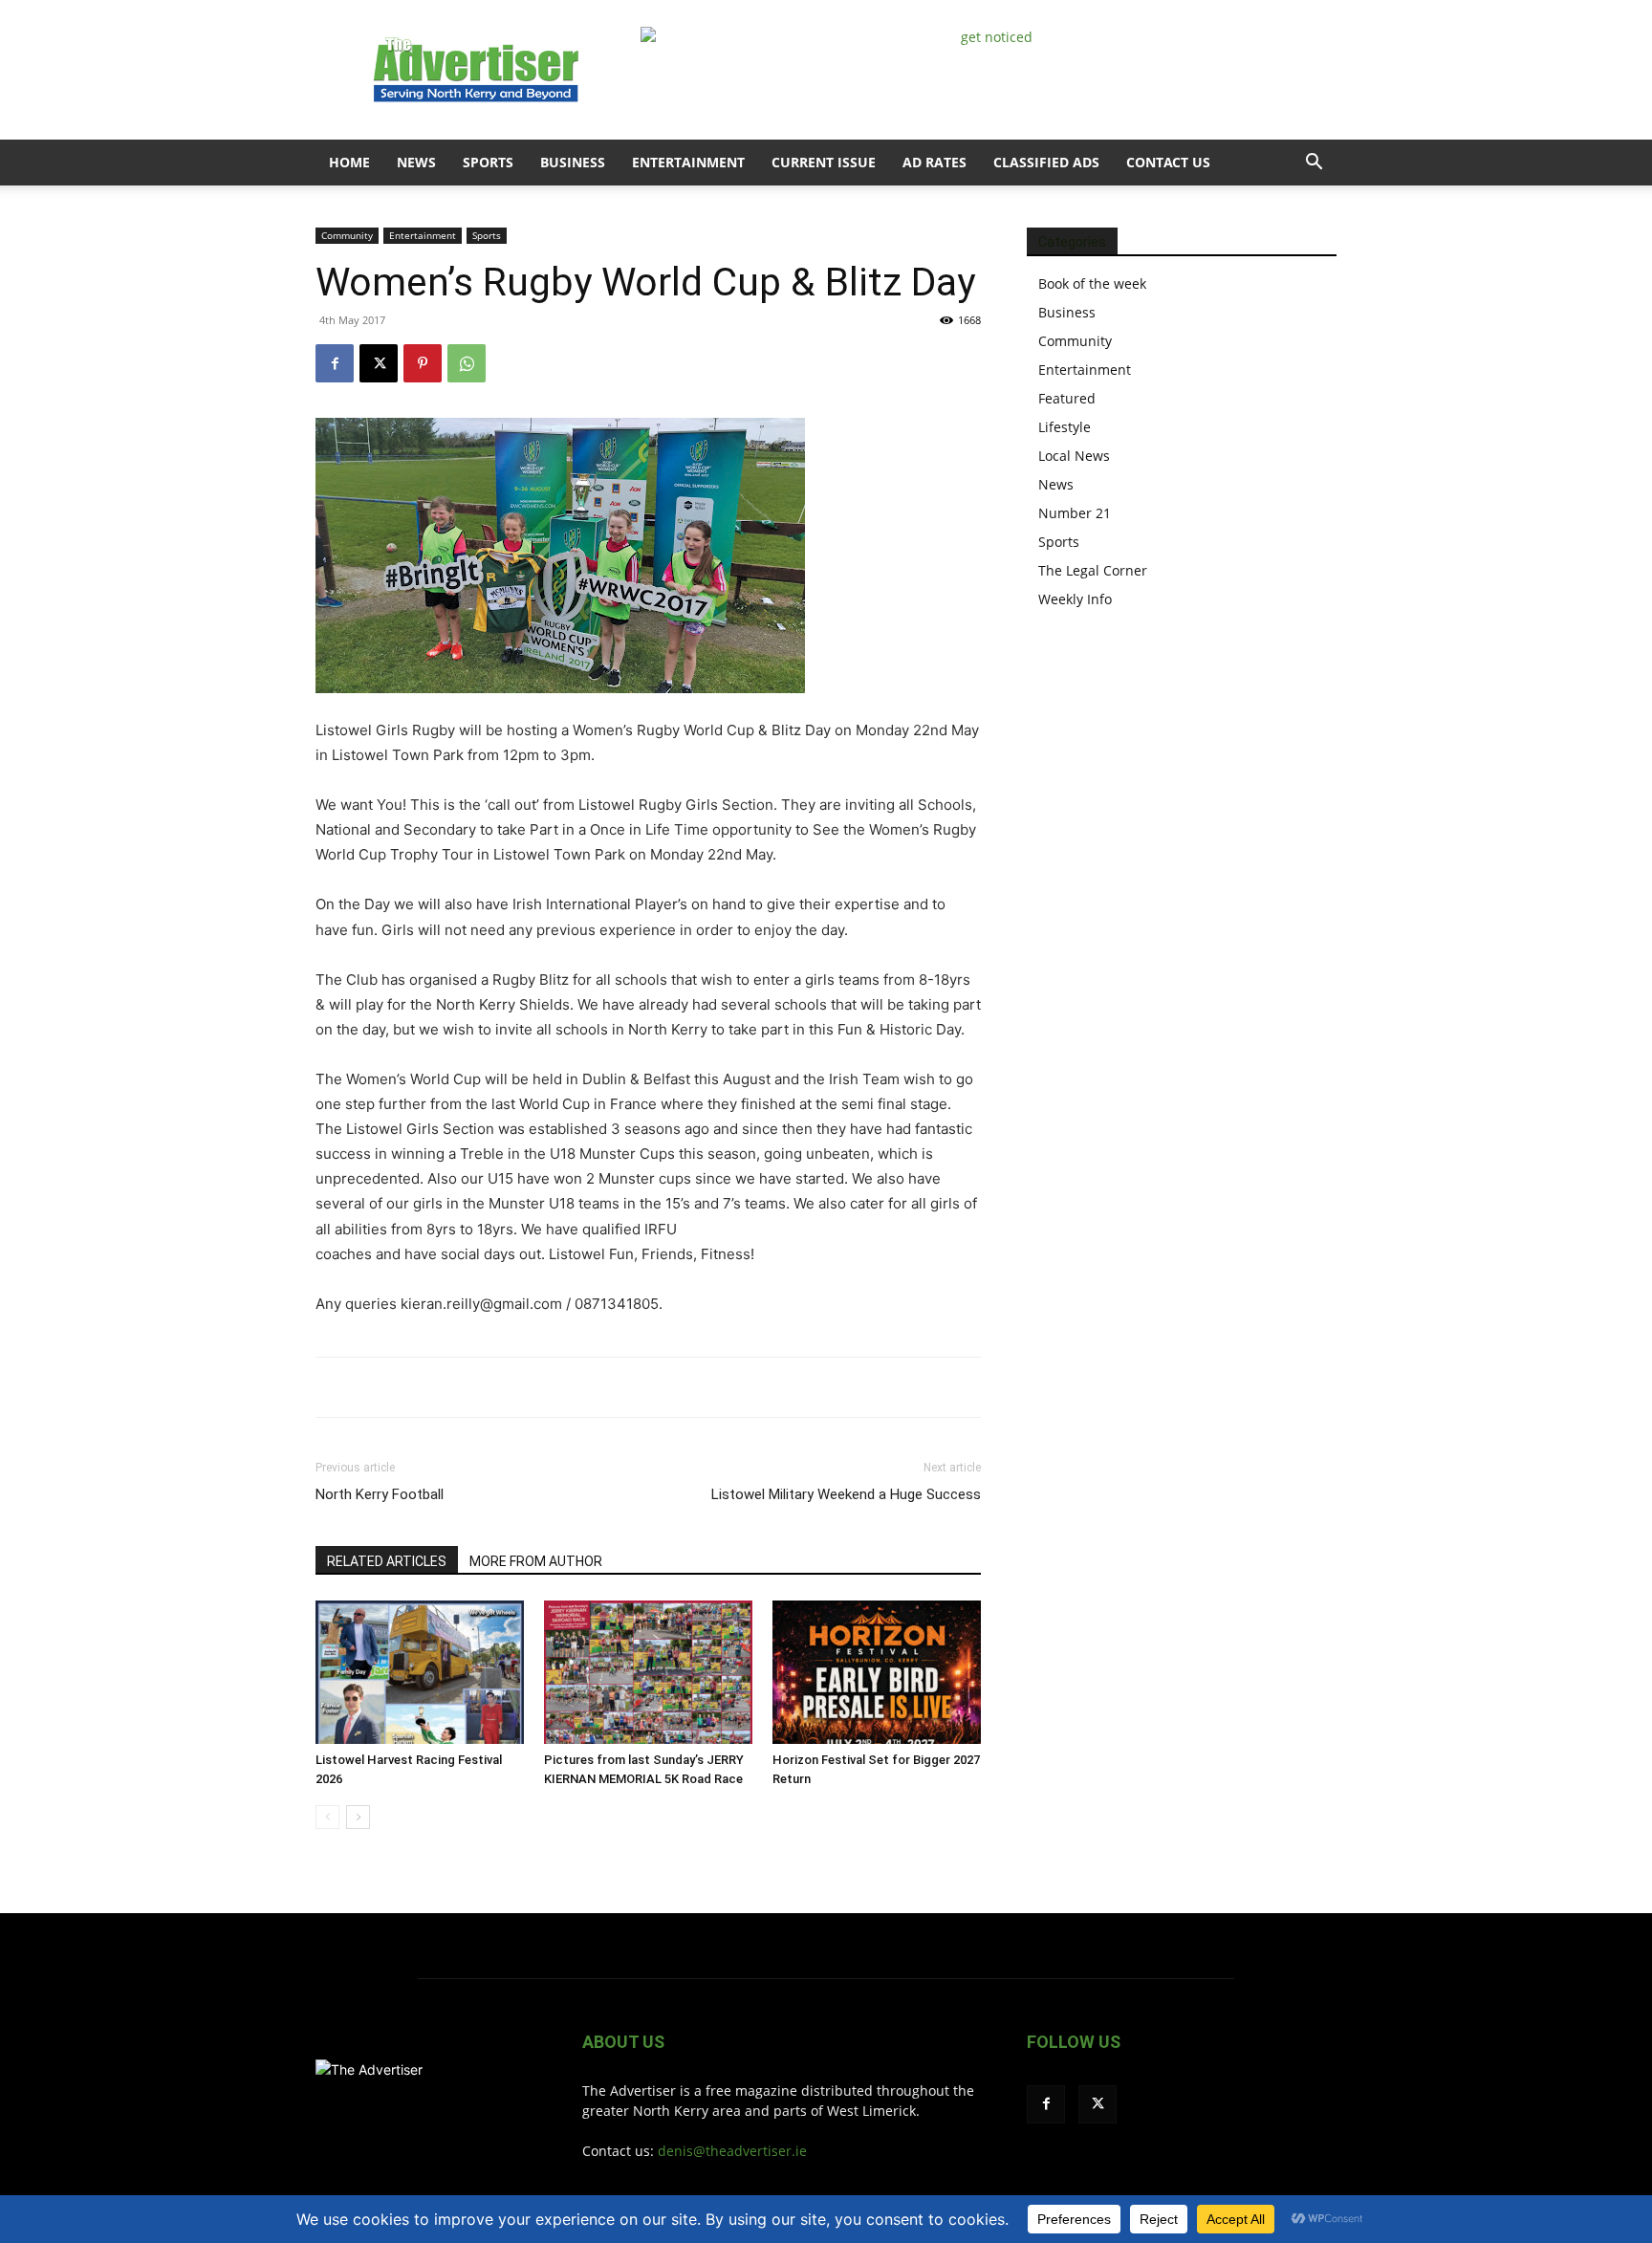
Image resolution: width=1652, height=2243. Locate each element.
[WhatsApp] (467, 363)
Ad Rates (935, 162)
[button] (1314, 164)
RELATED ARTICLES (387, 1561)
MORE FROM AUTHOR (536, 1561)
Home (349, 162)
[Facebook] (335, 363)
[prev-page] (327, 1817)
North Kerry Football (380, 1494)
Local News (1074, 456)
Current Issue (824, 162)
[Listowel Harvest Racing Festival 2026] (420, 1672)
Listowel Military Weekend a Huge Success (846, 1494)
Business (573, 162)
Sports (488, 162)
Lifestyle (1065, 427)
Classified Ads (1046, 162)
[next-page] (358, 1817)
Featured (1067, 398)
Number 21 (1075, 513)
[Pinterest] (423, 363)
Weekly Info (1075, 599)
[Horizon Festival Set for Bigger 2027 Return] (877, 1672)
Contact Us (1168, 162)
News (416, 162)
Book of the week (1092, 283)
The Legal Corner (1093, 570)
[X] (379, 363)
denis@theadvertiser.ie (732, 2151)
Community (347, 235)
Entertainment (688, 162)
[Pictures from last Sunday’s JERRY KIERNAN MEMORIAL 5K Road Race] (648, 1672)
